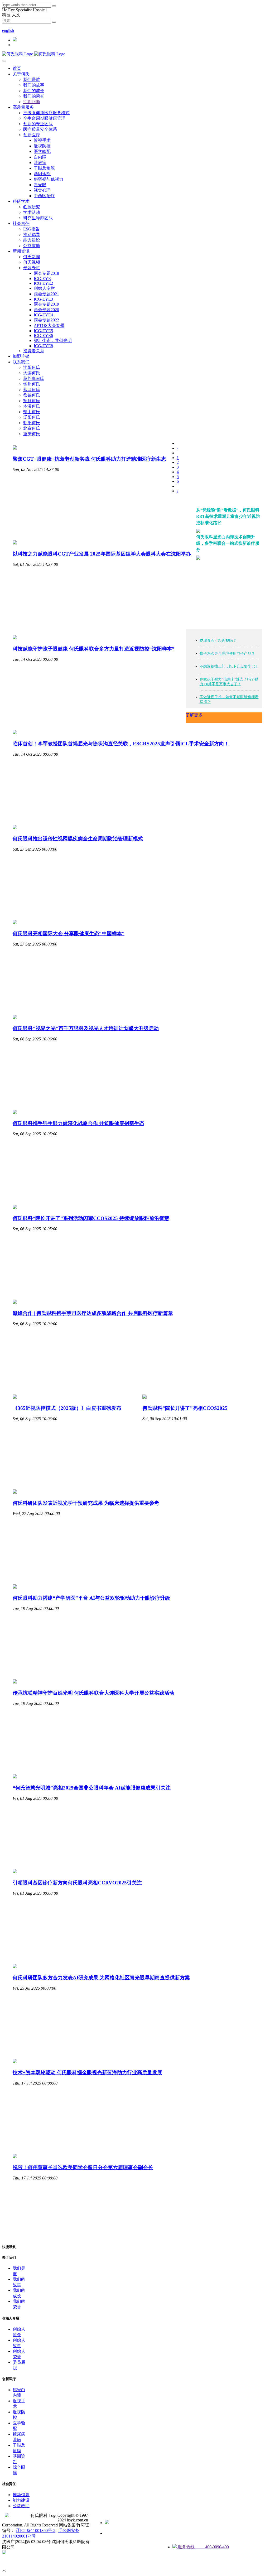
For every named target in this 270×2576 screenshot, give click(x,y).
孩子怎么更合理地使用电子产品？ (227, 653)
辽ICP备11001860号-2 (36, 2531)
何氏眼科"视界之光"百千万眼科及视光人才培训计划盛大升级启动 (86, 1028)
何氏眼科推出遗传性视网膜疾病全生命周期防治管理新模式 (78, 839)
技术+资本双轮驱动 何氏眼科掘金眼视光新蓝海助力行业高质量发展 (87, 2073)
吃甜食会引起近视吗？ (218, 641)
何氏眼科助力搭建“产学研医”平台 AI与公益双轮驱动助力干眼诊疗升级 (91, 1598)
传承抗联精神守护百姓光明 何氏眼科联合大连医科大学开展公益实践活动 (93, 1693)
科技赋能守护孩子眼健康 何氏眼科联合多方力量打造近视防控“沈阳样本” (94, 649)
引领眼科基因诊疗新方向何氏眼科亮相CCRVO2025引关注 (77, 1883)
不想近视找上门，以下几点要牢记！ (229, 666)
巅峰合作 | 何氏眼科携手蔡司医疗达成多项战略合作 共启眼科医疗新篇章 (93, 1313)
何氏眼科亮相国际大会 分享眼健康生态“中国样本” (69, 934)
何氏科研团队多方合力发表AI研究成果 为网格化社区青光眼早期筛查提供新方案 (101, 1978)
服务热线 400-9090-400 (203, 2547)
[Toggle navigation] (4, 61)
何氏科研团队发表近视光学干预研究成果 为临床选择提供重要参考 (86, 1503)
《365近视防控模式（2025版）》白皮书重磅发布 (67, 1408)
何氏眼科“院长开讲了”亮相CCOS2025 (185, 1408)
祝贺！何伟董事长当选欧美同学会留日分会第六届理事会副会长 (83, 2167)
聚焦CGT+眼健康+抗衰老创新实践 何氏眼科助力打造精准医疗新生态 (89, 459)
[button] (21, 74)
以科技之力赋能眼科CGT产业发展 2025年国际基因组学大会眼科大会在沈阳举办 (102, 554)
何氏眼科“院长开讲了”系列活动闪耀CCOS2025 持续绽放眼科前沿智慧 (91, 1218)
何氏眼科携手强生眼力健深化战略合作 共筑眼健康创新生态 (78, 1123)
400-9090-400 (14, 26)
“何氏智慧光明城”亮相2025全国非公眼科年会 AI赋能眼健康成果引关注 (92, 1788)
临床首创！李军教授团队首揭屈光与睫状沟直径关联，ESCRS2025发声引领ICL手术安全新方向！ (121, 744)
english (8, 30)
